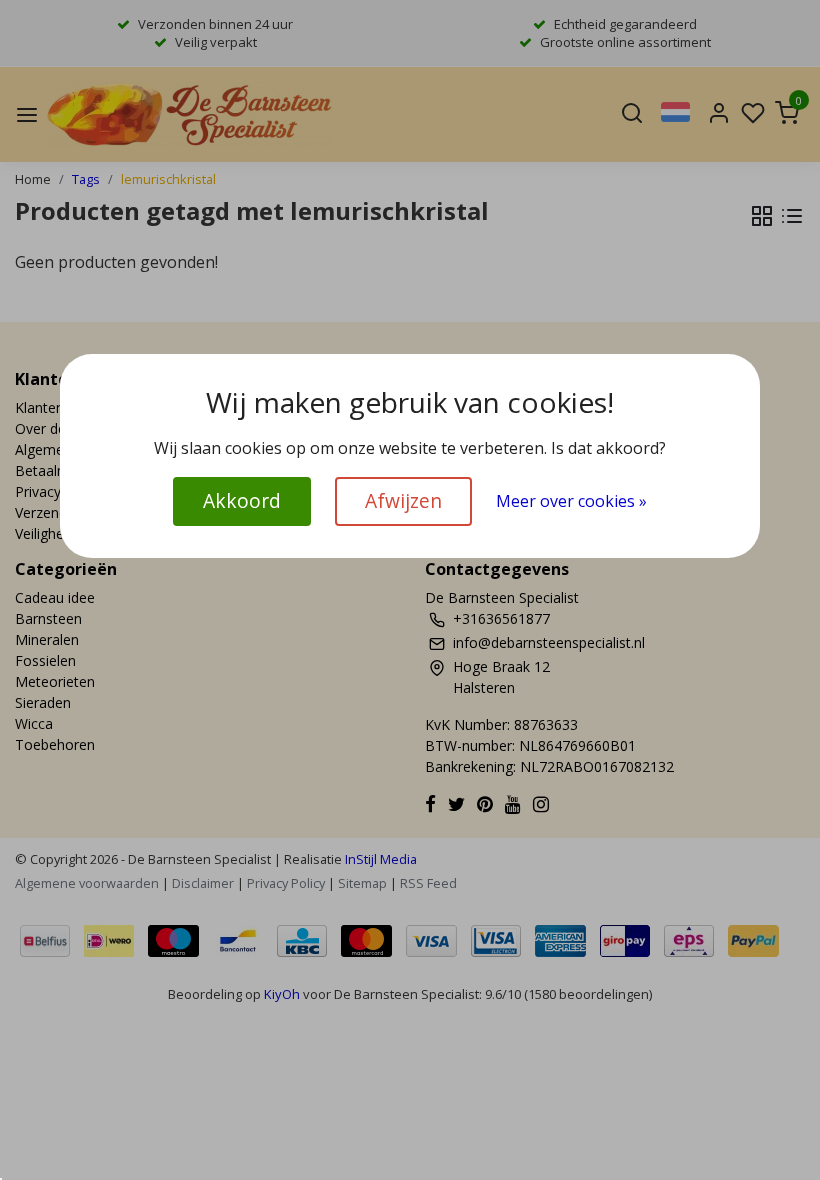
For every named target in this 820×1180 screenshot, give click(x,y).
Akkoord (242, 500)
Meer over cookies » (571, 501)
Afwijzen (403, 500)
